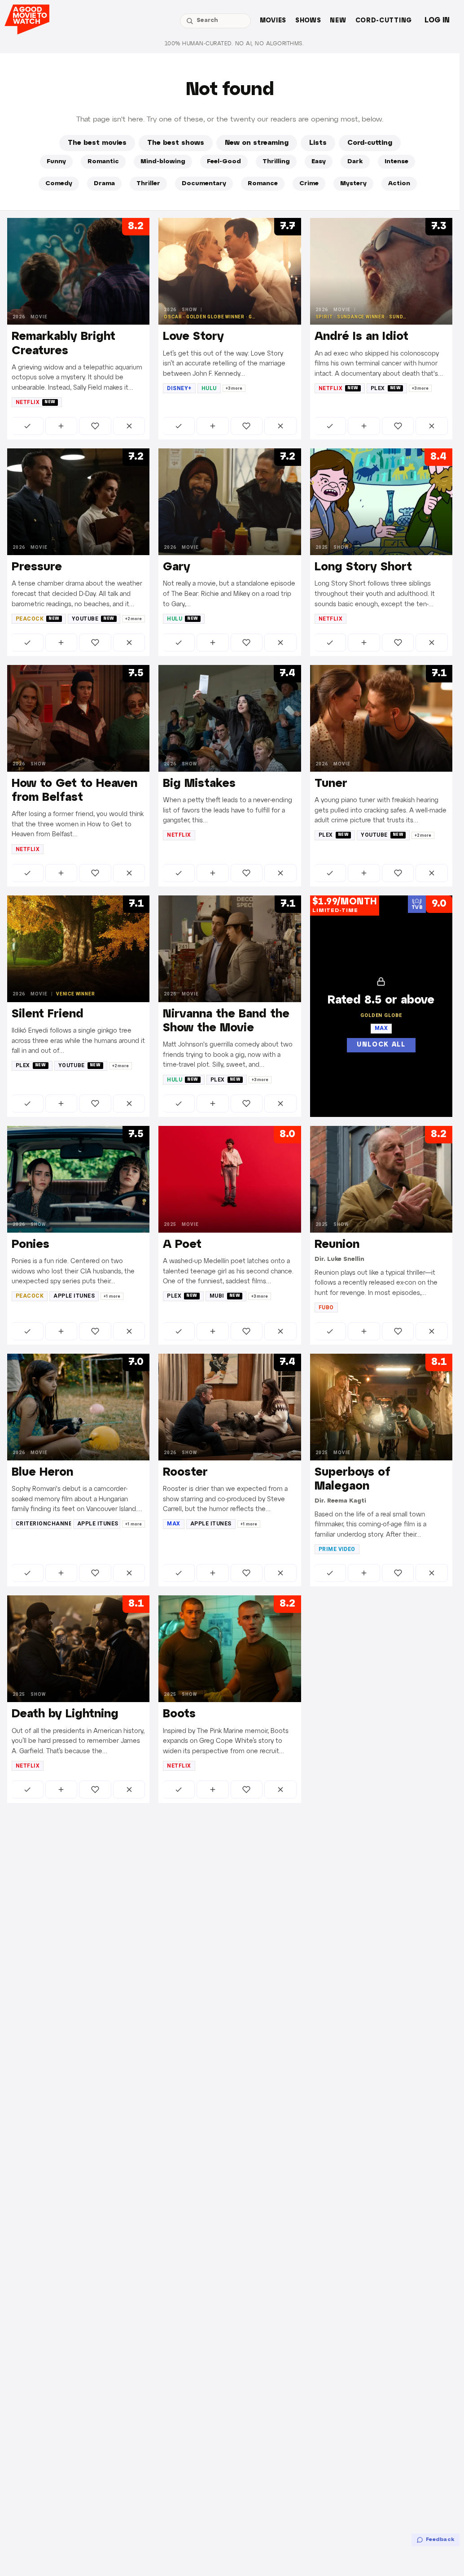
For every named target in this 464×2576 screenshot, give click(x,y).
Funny (56, 162)
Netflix (36, 402)
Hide (129, 426)
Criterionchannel (44, 1524)
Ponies (31, 1245)
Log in (437, 20)
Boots (179, 1714)
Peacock (38, 619)
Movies (273, 21)
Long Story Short (363, 567)
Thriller (148, 184)
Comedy (59, 184)
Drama (104, 184)
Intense (396, 162)
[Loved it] (95, 426)
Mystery (353, 184)
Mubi (225, 1296)
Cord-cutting (384, 21)
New (338, 21)
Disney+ (179, 388)
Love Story (193, 337)
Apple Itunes (74, 1296)
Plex (386, 388)
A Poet (182, 1245)
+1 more (112, 1296)
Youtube (93, 619)
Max (173, 1524)
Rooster (185, 1473)
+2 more (134, 619)
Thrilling (276, 162)
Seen (28, 426)
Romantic (103, 162)
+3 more (234, 388)
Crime (309, 184)
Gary (177, 567)
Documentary (204, 184)
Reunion (337, 1245)
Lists (318, 143)
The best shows (176, 143)
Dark (355, 162)
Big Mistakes (199, 784)
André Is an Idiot (361, 337)
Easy (319, 162)
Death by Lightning (65, 1714)
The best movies (97, 143)
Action (399, 184)
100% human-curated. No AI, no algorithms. (234, 44)
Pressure (37, 567)
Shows (308, 21)
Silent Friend (48, 1014)
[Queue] (61, 426)
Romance (263, 184)
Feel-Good (224, 162)
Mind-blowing (163, 162)
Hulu (209, 388)
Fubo (326, 1308)
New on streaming (257, 143)
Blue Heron (42, 1473)
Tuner (331, 784)
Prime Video (337, 1549)
